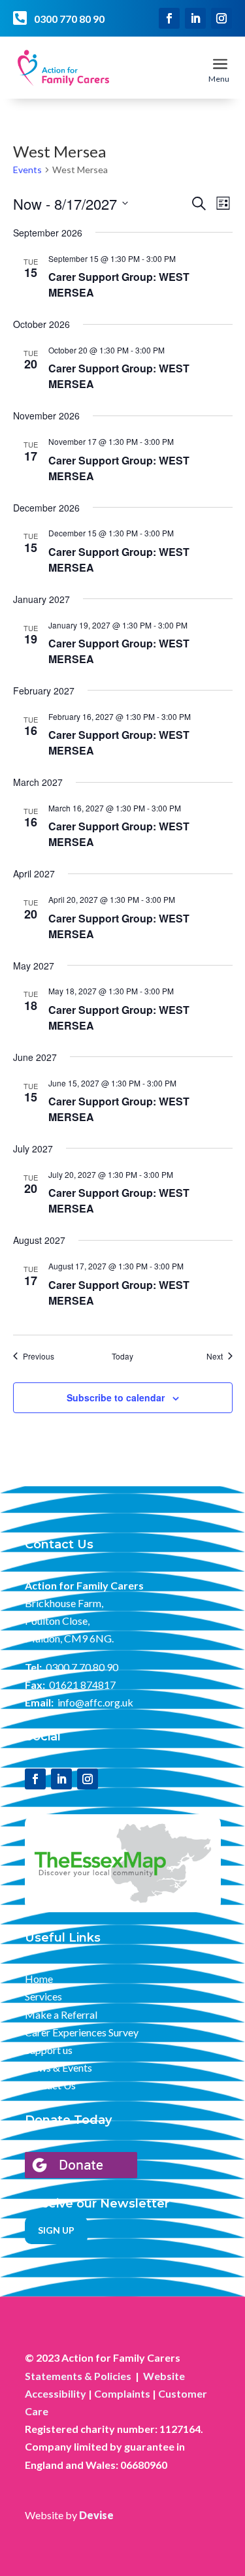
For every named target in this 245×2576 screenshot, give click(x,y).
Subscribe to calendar (116, 1397)
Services (43, 1996)
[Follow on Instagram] (221, 18)
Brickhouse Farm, (64, 1603)
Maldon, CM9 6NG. (69, 1638)
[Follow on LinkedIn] (195, 18)
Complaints (122, 2393)
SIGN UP (56, 2230)
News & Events (58, 2067)
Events (27, 170)
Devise (96, 2515)
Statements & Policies (78, 2376)
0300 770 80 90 (69, 19)
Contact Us (50, 2085)
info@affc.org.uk (95, 1702)
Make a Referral (61, 2014)
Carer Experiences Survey (82, 2032)
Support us (49, 2050)
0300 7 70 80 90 (82, 1667)
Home (39, 1979)
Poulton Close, (57, 1621)
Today (122, 1356)
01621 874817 (82, 1685)
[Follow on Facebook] (169, 18)
